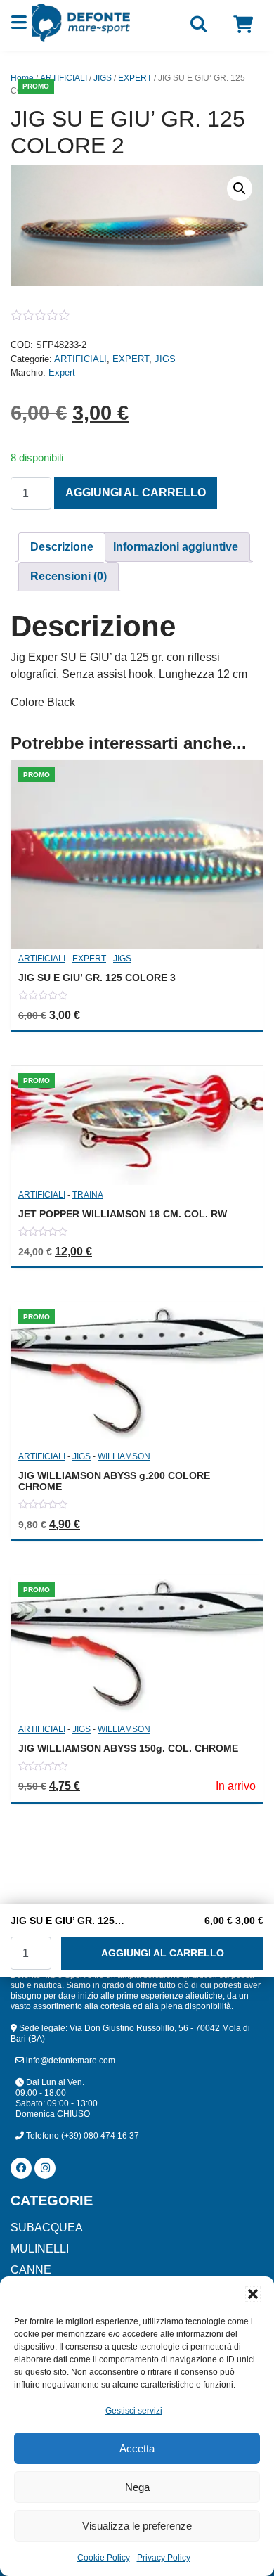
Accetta (137, 2448)
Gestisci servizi (134, 2411)
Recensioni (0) (68, 576)
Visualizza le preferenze (137, 2526)
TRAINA (88, 1195)
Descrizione (62, 547)
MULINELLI (40, 2249)
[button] (253, 2294)
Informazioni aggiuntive (176, 547)
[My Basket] (243, 25)
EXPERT (135, 78)
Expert (62, 372)
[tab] (62, 547)
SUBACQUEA (47, 2228)
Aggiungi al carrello (136, 493)
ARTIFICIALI (64, 78)
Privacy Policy (164, 2558)
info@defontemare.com (70, 2061)
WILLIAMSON (124, 1456)
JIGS (103, 78)
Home (22, 78)
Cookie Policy (104, 2558)
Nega (137, 2487)
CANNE (31, 2270)
